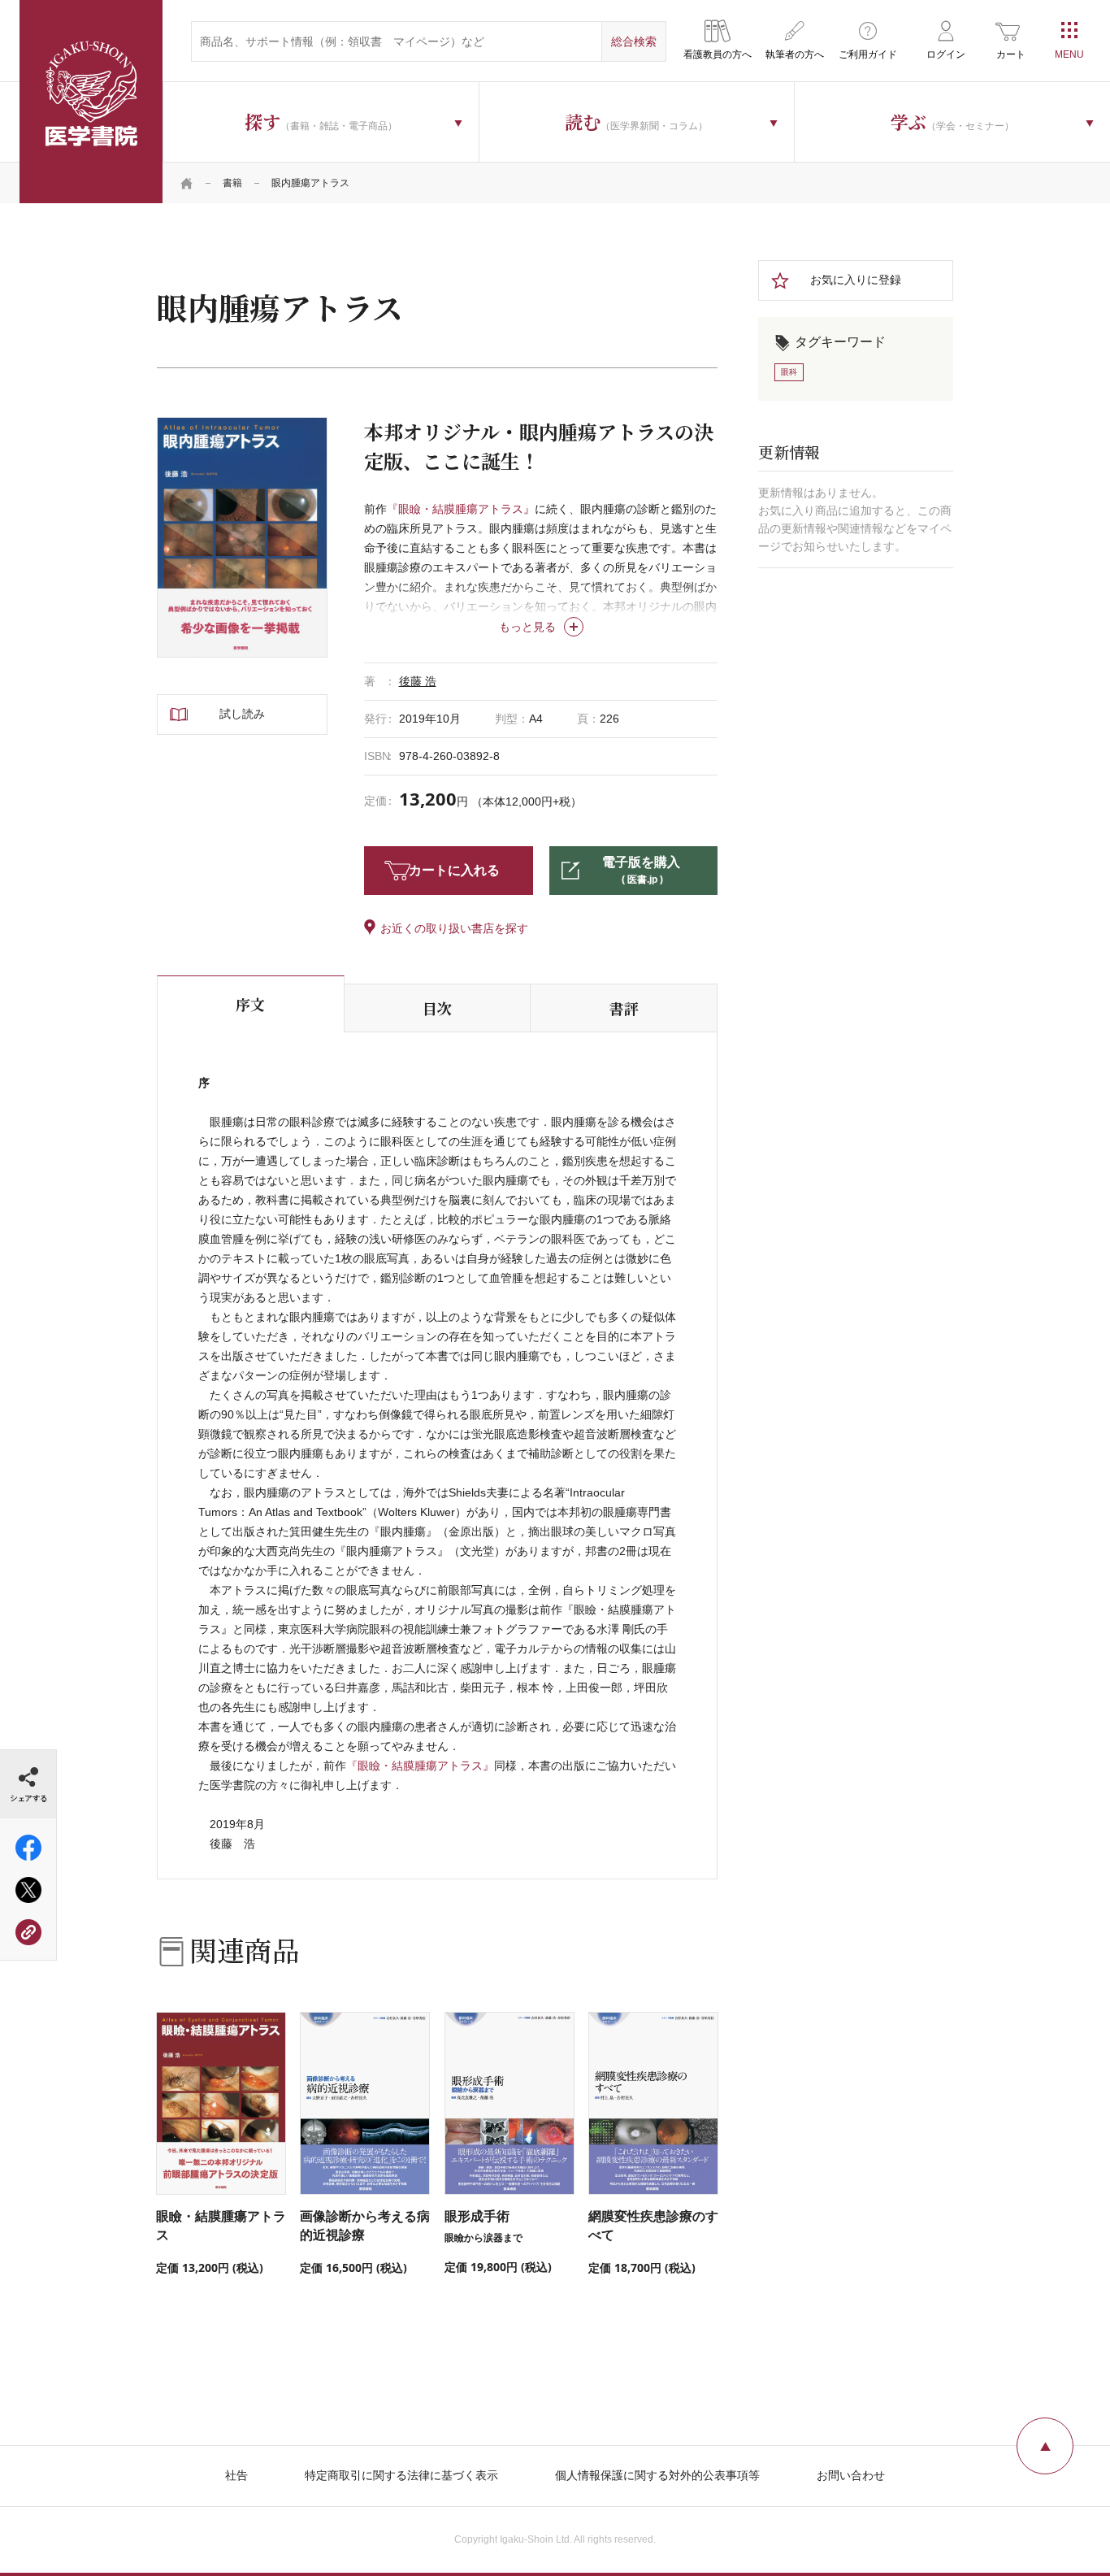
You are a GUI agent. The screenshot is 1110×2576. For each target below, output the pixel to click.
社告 (236, 2475)
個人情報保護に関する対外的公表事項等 (657, 2475)
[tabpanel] (242, 537)
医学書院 (91, 102)
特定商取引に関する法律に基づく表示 (401, 2475)
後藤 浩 (418, 681)
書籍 (232, 183)
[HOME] (187, 183)
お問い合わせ (851, 2475)
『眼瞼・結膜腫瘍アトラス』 (461, 509)
